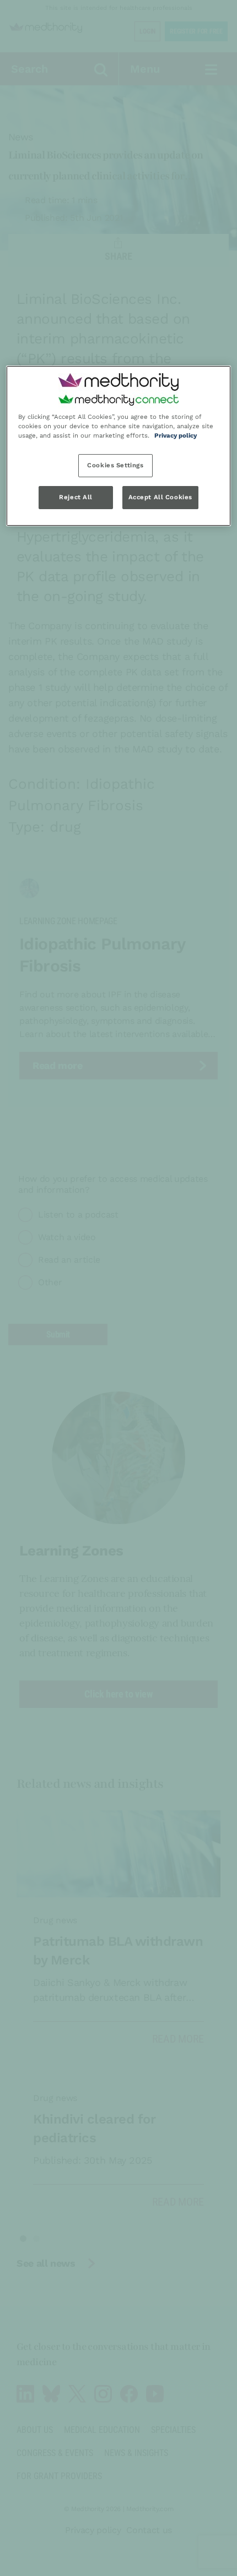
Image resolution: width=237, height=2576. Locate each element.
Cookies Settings (115, 465)
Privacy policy (176, 435)
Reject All (76, 497)
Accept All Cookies (160, 497)
